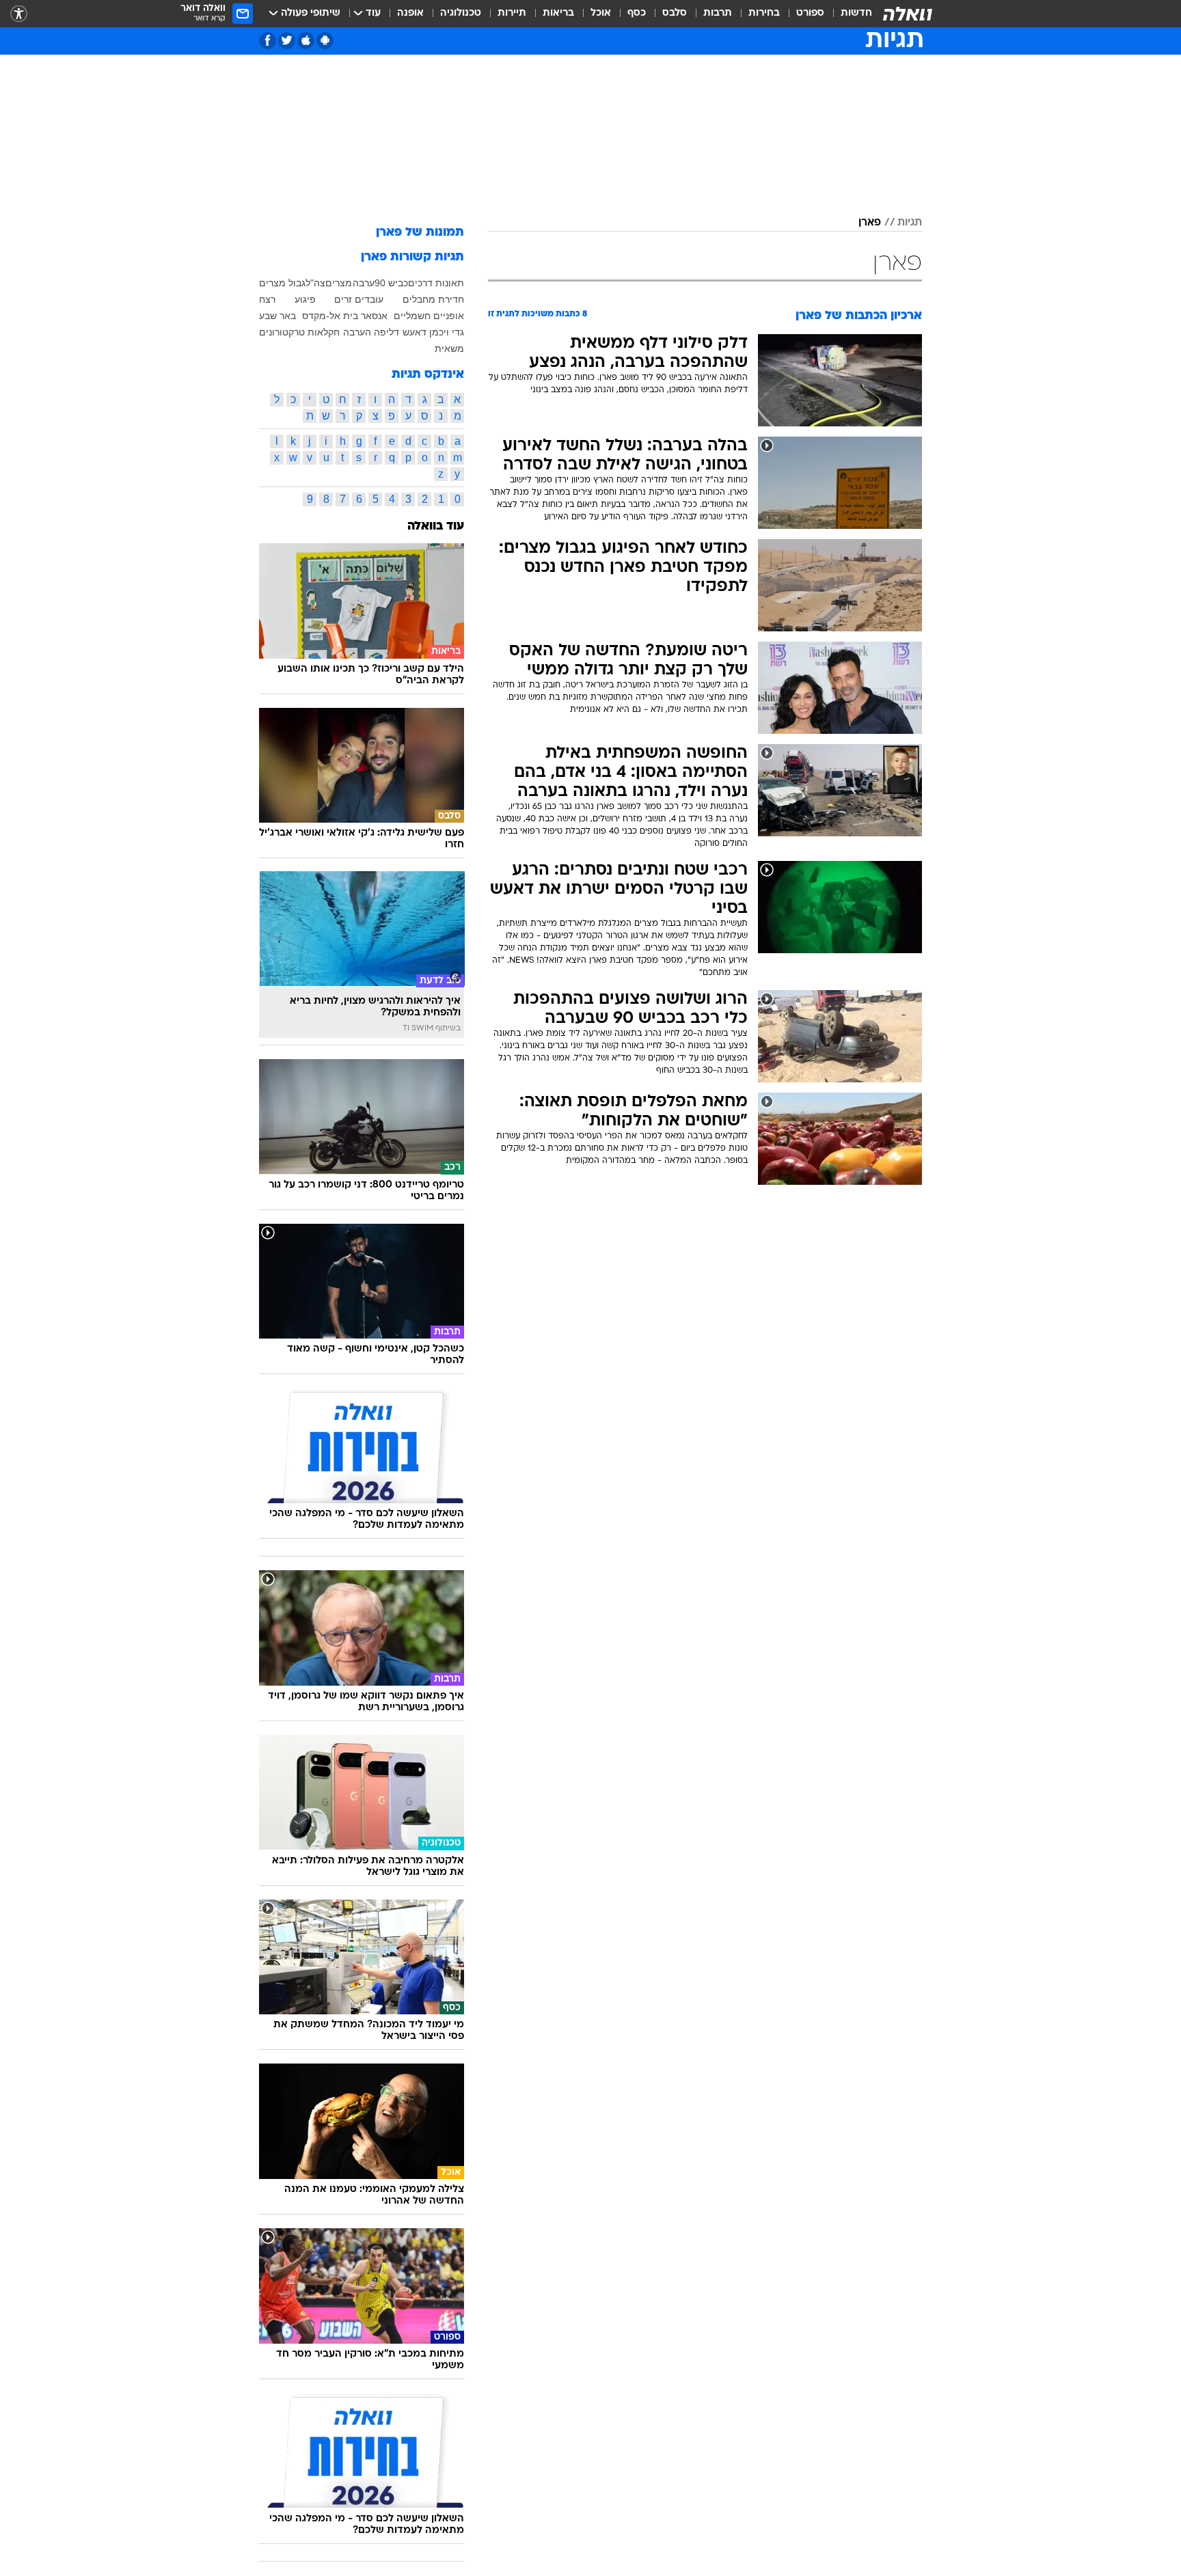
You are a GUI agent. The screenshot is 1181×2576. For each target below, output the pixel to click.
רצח (267, 299)
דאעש (415, 332)
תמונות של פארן (420, 233)
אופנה (410, 13)
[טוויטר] (287, 41)
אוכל (601, 13)
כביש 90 (391, 283)
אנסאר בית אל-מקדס (345, 316)
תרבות (718, 13)
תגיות (910, 223)
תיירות (512, 13)
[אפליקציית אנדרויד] (325, 41)
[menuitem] (848, 14)
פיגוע (305, 299)
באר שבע (277, 316)
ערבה (364, 283)
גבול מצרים (282, 283)
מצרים (339, 283)
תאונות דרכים (436, 283)
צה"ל (315, 283)
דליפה (386, 332)
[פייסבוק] (268, 41)
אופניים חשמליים (429, 316)
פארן (870, 223)
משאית (449, 348)
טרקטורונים (282, 332)
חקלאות (324, 332)
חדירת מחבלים (433, 299)
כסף (637, 13)
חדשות (856, 13)
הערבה (357, 332)
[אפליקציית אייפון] (306, 41)
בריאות (558, 13)
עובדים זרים (359, 299)
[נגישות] (19, 14)
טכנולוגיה (461, 13)
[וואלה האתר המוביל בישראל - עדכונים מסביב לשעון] (908, 14)
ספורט (810, 13)
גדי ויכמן (447, 332)
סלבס (675, 13)
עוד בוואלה (436, 526)
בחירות (764, 13)
